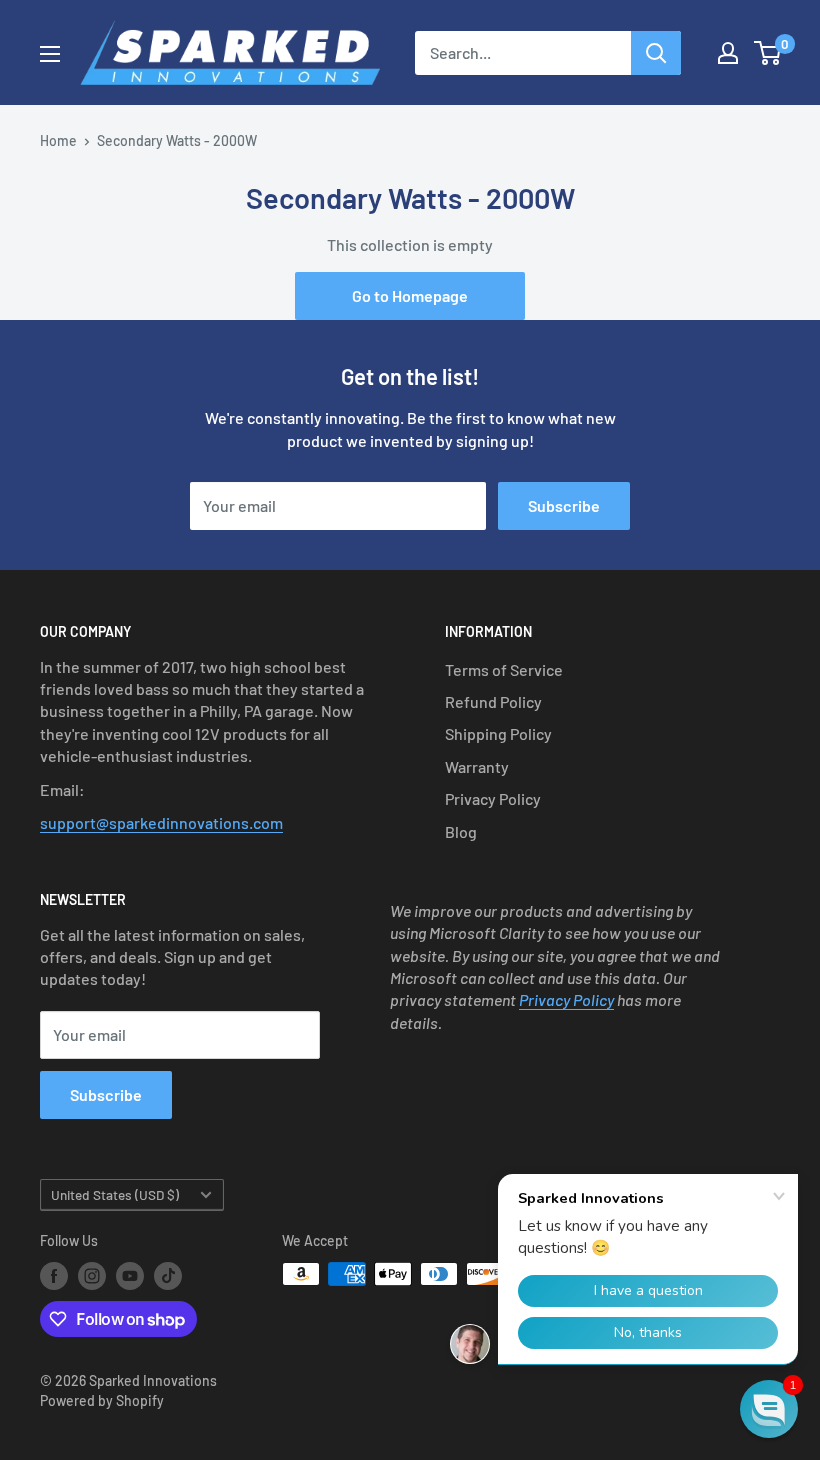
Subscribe (564, 505)
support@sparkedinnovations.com (161, 822)
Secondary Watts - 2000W (177, 140)
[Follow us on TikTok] (168, 1276)
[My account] (728, 53)
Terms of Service (504, 669)
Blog (461, 831)
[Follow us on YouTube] (130, 1276)
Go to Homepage (410, 295)
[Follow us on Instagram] (92, 1276)
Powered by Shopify (102, 1400)
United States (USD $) (115, 1194)
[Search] (656, 53)
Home (58, 140)
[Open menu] (50, 54)
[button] (769, 1409)
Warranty (477, 766)
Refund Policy (493, 701)
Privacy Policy (493, 798)
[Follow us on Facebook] (54, 1276)
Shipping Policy (498, 733)
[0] (768, 53)
